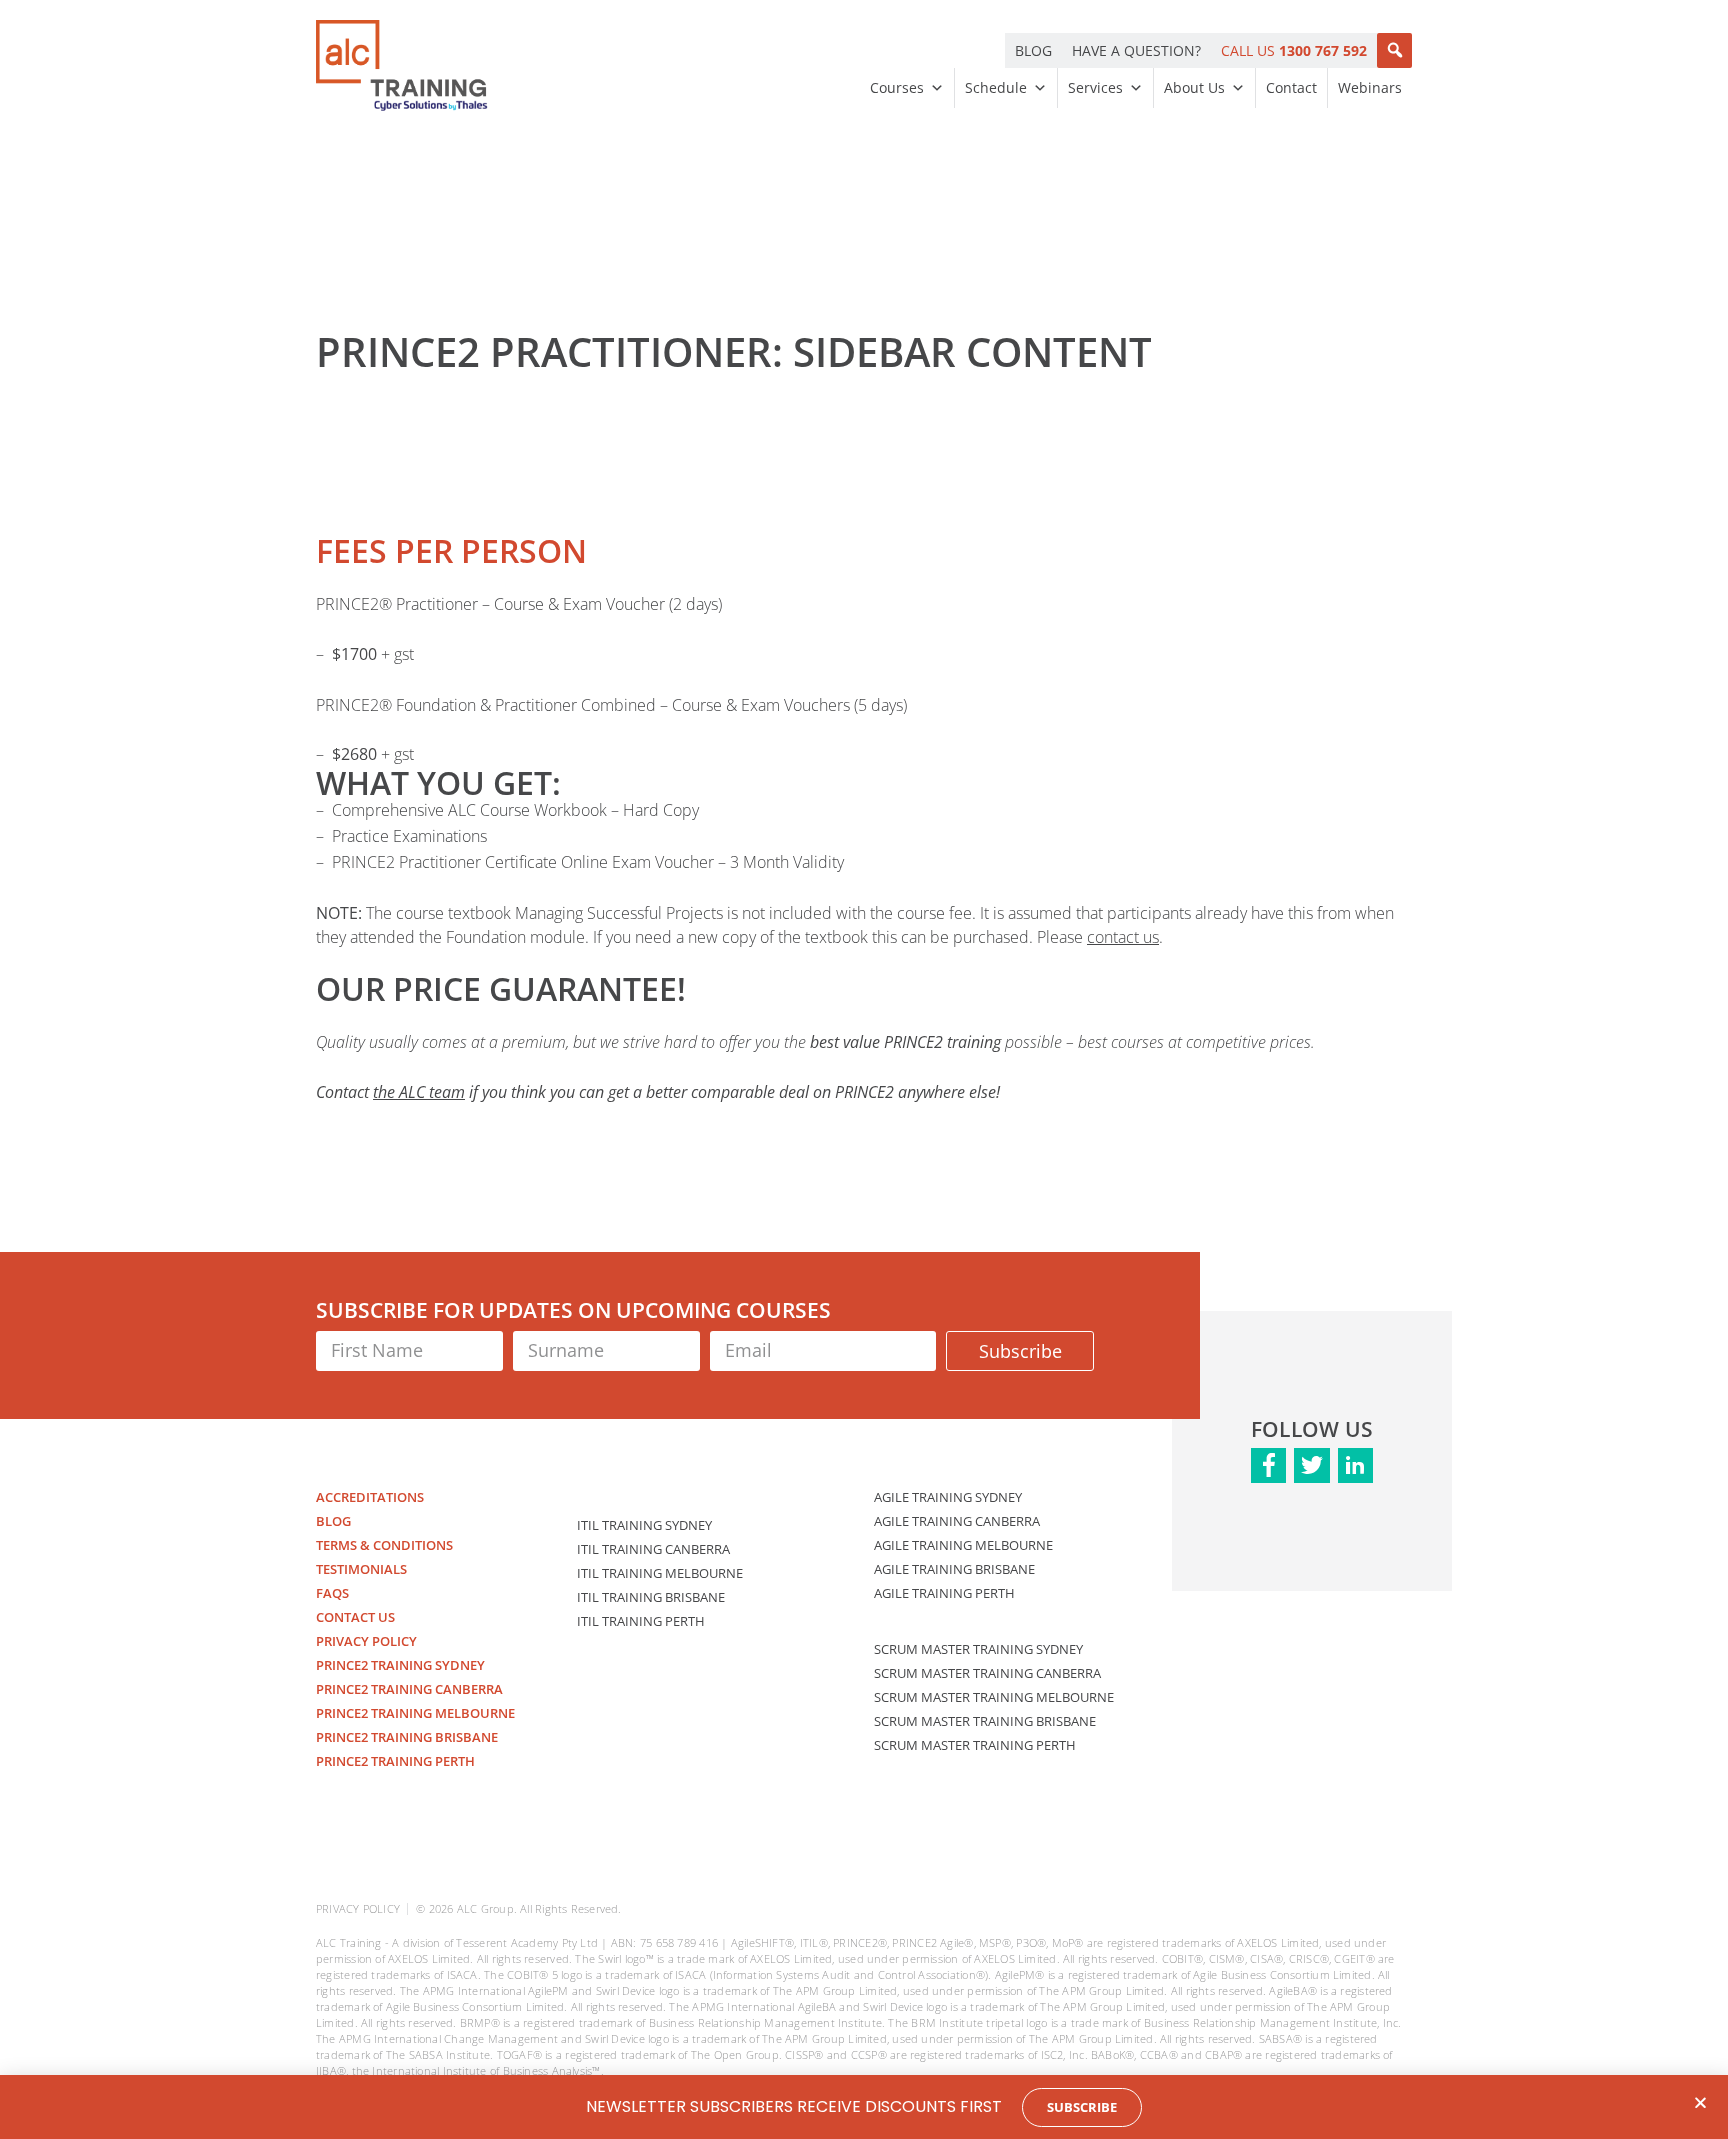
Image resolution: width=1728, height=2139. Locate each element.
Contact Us (355, 1617)
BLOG (1033, 50)
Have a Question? (1136, 50)
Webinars (1370, 87)
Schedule (996, 87)
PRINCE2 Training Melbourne (415, 1713)
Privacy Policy (366, 1641)
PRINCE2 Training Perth (395, 1761)
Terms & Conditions (384, 1545)
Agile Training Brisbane (954, 1569)
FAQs (332, 1593)
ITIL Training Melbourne (660, 1573)
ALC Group (485, 1908)
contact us (1123, 937)
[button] (1394, 50)
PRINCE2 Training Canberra (409, 1689)
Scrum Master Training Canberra (987, 1673)
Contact (1291, 87)
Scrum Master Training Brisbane (985, 1721)
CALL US (1294, 50)
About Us (1194, 87)
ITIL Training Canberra (653, 1549)
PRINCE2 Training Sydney (400, 1665)
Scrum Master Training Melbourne (994, 1697)
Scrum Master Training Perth (975, 1745)
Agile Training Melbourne (963, 1545)
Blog (333, 1521)
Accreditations (370, 1497)
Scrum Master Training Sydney (978, 1649)
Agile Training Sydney (948, 1497)
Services (1095, 87)
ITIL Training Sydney (644, 1525)
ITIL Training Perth (641, 1621)
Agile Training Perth (944, 1593)
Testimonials (361, 1569)
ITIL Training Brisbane (651, 1597)
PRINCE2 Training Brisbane (407, 1737)
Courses (897, 87)
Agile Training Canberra (957, 1521)
